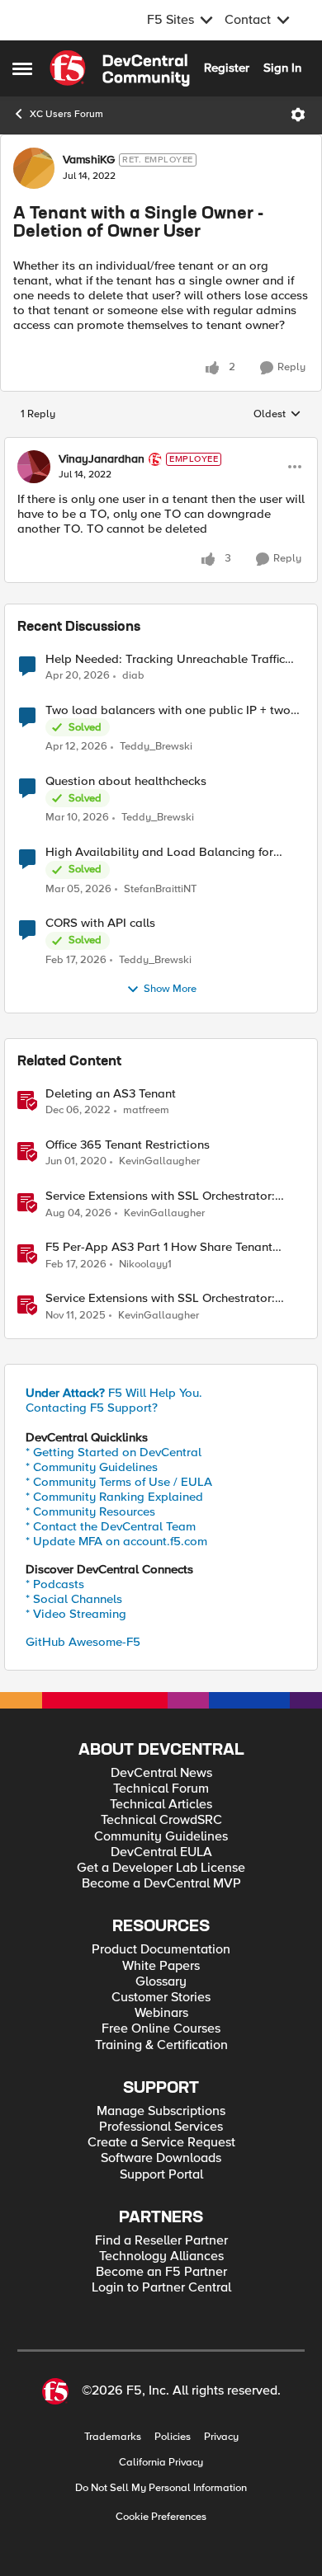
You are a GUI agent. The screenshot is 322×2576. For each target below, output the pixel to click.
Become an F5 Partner (161, 2272)
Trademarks (113, 2437)
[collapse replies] (161, 445)
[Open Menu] (298, 115)
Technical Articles (161, 1805)
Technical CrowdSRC (161, 1820)
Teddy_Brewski (156, 747)
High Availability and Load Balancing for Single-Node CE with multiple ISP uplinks (159, 852)
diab (133, 676)
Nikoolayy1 (145, 1264)
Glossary (161, 1982)
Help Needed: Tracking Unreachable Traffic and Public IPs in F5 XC (165, 659)
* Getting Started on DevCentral (114, 1452)
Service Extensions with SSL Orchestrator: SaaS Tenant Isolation (160, 1298)
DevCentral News (161, 1773)
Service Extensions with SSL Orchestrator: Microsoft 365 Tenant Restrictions (160, 1196)
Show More (170, 989)
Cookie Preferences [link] (161, 2517)
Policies (173, 2437)
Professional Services (161, 2127)
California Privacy (161, 2463)
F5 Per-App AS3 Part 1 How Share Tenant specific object (159, 1247)
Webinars (161, 2013)
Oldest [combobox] (277, 415)
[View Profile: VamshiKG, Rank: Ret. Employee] (34, 168)
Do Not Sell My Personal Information (161, 2488)
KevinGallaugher (159, 1161)
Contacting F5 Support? (92, 1408)
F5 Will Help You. (114, 1393)
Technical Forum (161, 1789)
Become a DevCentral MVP (161, 1884)
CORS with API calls (100, 923)
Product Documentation (161, 1950)
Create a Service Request (161, 2143)
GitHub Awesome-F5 (83, 1642)
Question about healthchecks (126, 781)
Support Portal (161, 2175)
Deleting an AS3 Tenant (111, 1094)
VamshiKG (89, 160)
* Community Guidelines (92, 1467)
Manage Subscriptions (161, 2111)
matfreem (146, 1110)
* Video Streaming (76, 1614)
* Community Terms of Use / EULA (119, 1482)
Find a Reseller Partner (161, 2241)
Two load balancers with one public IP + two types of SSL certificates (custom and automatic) (168, 710)
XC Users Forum (66, 114)
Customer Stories (161, 1998)
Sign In (282, 68)
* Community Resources (90, 1511)
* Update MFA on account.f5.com (116, 1541)
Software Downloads (161, 2158)
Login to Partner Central (161, 2288)
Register (227, 68)
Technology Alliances (161, 2256)
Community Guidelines (161, 1837)
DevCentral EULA (161, 1852)
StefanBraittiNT (160, 889)
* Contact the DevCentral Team (111, 1526)
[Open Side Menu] (22, 68)
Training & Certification (161, 2045)
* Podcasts (55, 1584)
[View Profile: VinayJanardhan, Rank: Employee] (34, 467)
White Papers (161, 1966)
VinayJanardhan (102, 459)
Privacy (221, 2437)
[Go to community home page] (120, 68)
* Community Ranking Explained (114, 1497)
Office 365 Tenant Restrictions (128, 1145)
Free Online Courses (161, 2029)
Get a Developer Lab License (161, 1868)
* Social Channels (74, 1599)
